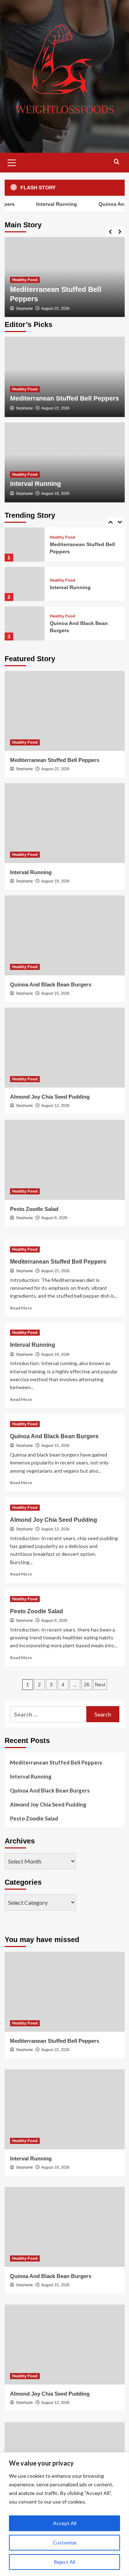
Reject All (64, 2562)
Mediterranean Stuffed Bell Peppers (64, 398)
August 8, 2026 (54, 1218)
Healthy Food (25, 280)
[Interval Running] (65, 462)
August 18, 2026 (55, 493)
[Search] (117, 162)
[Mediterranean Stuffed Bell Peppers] (65, 377)
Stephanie (24, 308)
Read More (21, 1308)
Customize (65, 2542)
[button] (12, 162)
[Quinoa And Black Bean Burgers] (25, 623)
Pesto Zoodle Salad (34, 1209)
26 (87, 1685)
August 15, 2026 (55, 993)
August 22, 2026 (55, 308)
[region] (64, 2514)
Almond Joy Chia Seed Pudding (50, 1097)
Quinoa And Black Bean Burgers (51, 984)
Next (100, 1685)
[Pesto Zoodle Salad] (65, 1160)
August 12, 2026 (55, 1105)
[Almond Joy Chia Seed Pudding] (65, 1048)
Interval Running (49, 204)
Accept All (65, 2523)
